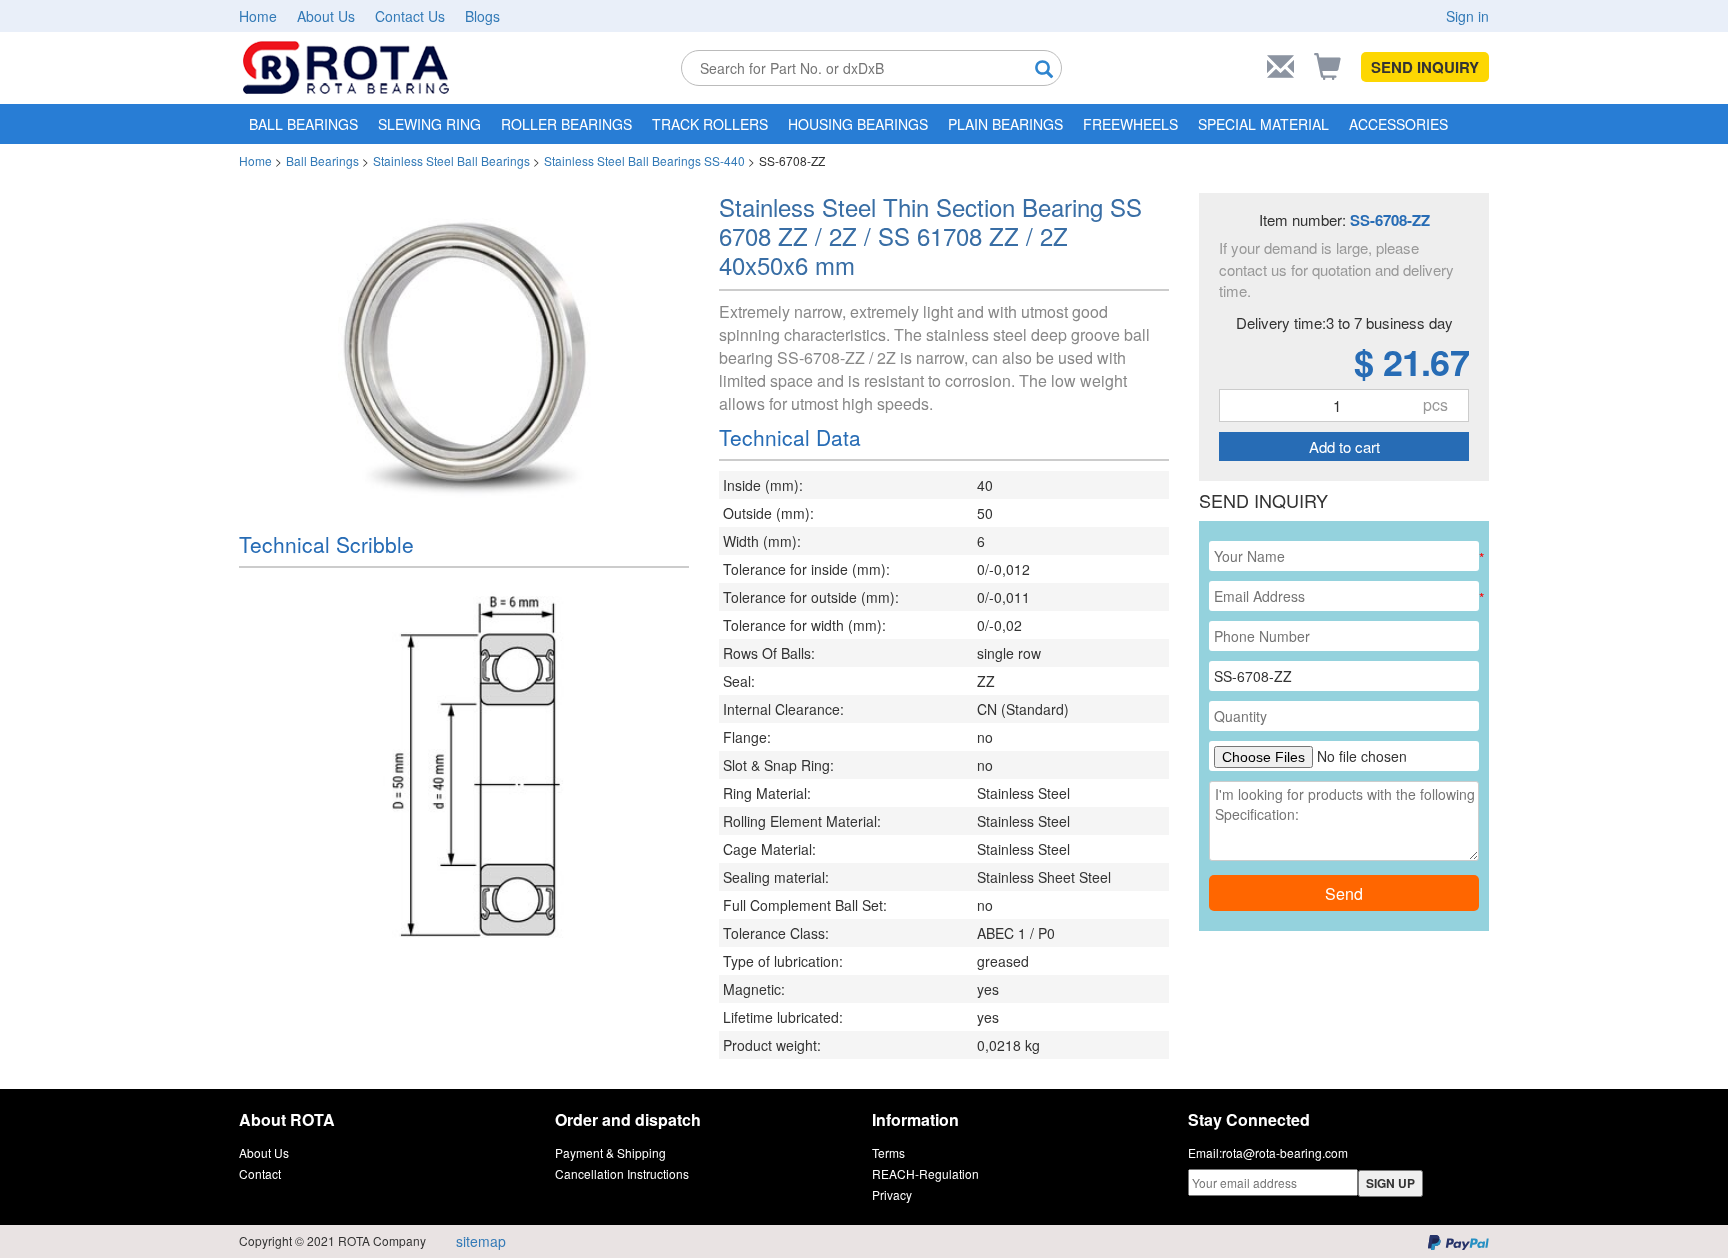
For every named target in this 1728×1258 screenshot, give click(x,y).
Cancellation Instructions (622, 1173)
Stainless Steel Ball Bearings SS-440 (644, 160)
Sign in (1467, 16)
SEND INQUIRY (1425, 67)
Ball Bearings (322, 160)
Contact (260, 1173)
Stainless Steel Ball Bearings (451, 160)
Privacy (892, 1194)
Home (258, 16)
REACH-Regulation (925, 1173)
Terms (888, 1152)
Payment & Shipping (610, 1152)
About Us (326, 16)
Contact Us (410, 16)
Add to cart (1344, 446)
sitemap (481, 1241)
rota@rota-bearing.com (1285, 1152)
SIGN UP (1390, 1183)
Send (1344, 893)
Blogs (482, 16)
